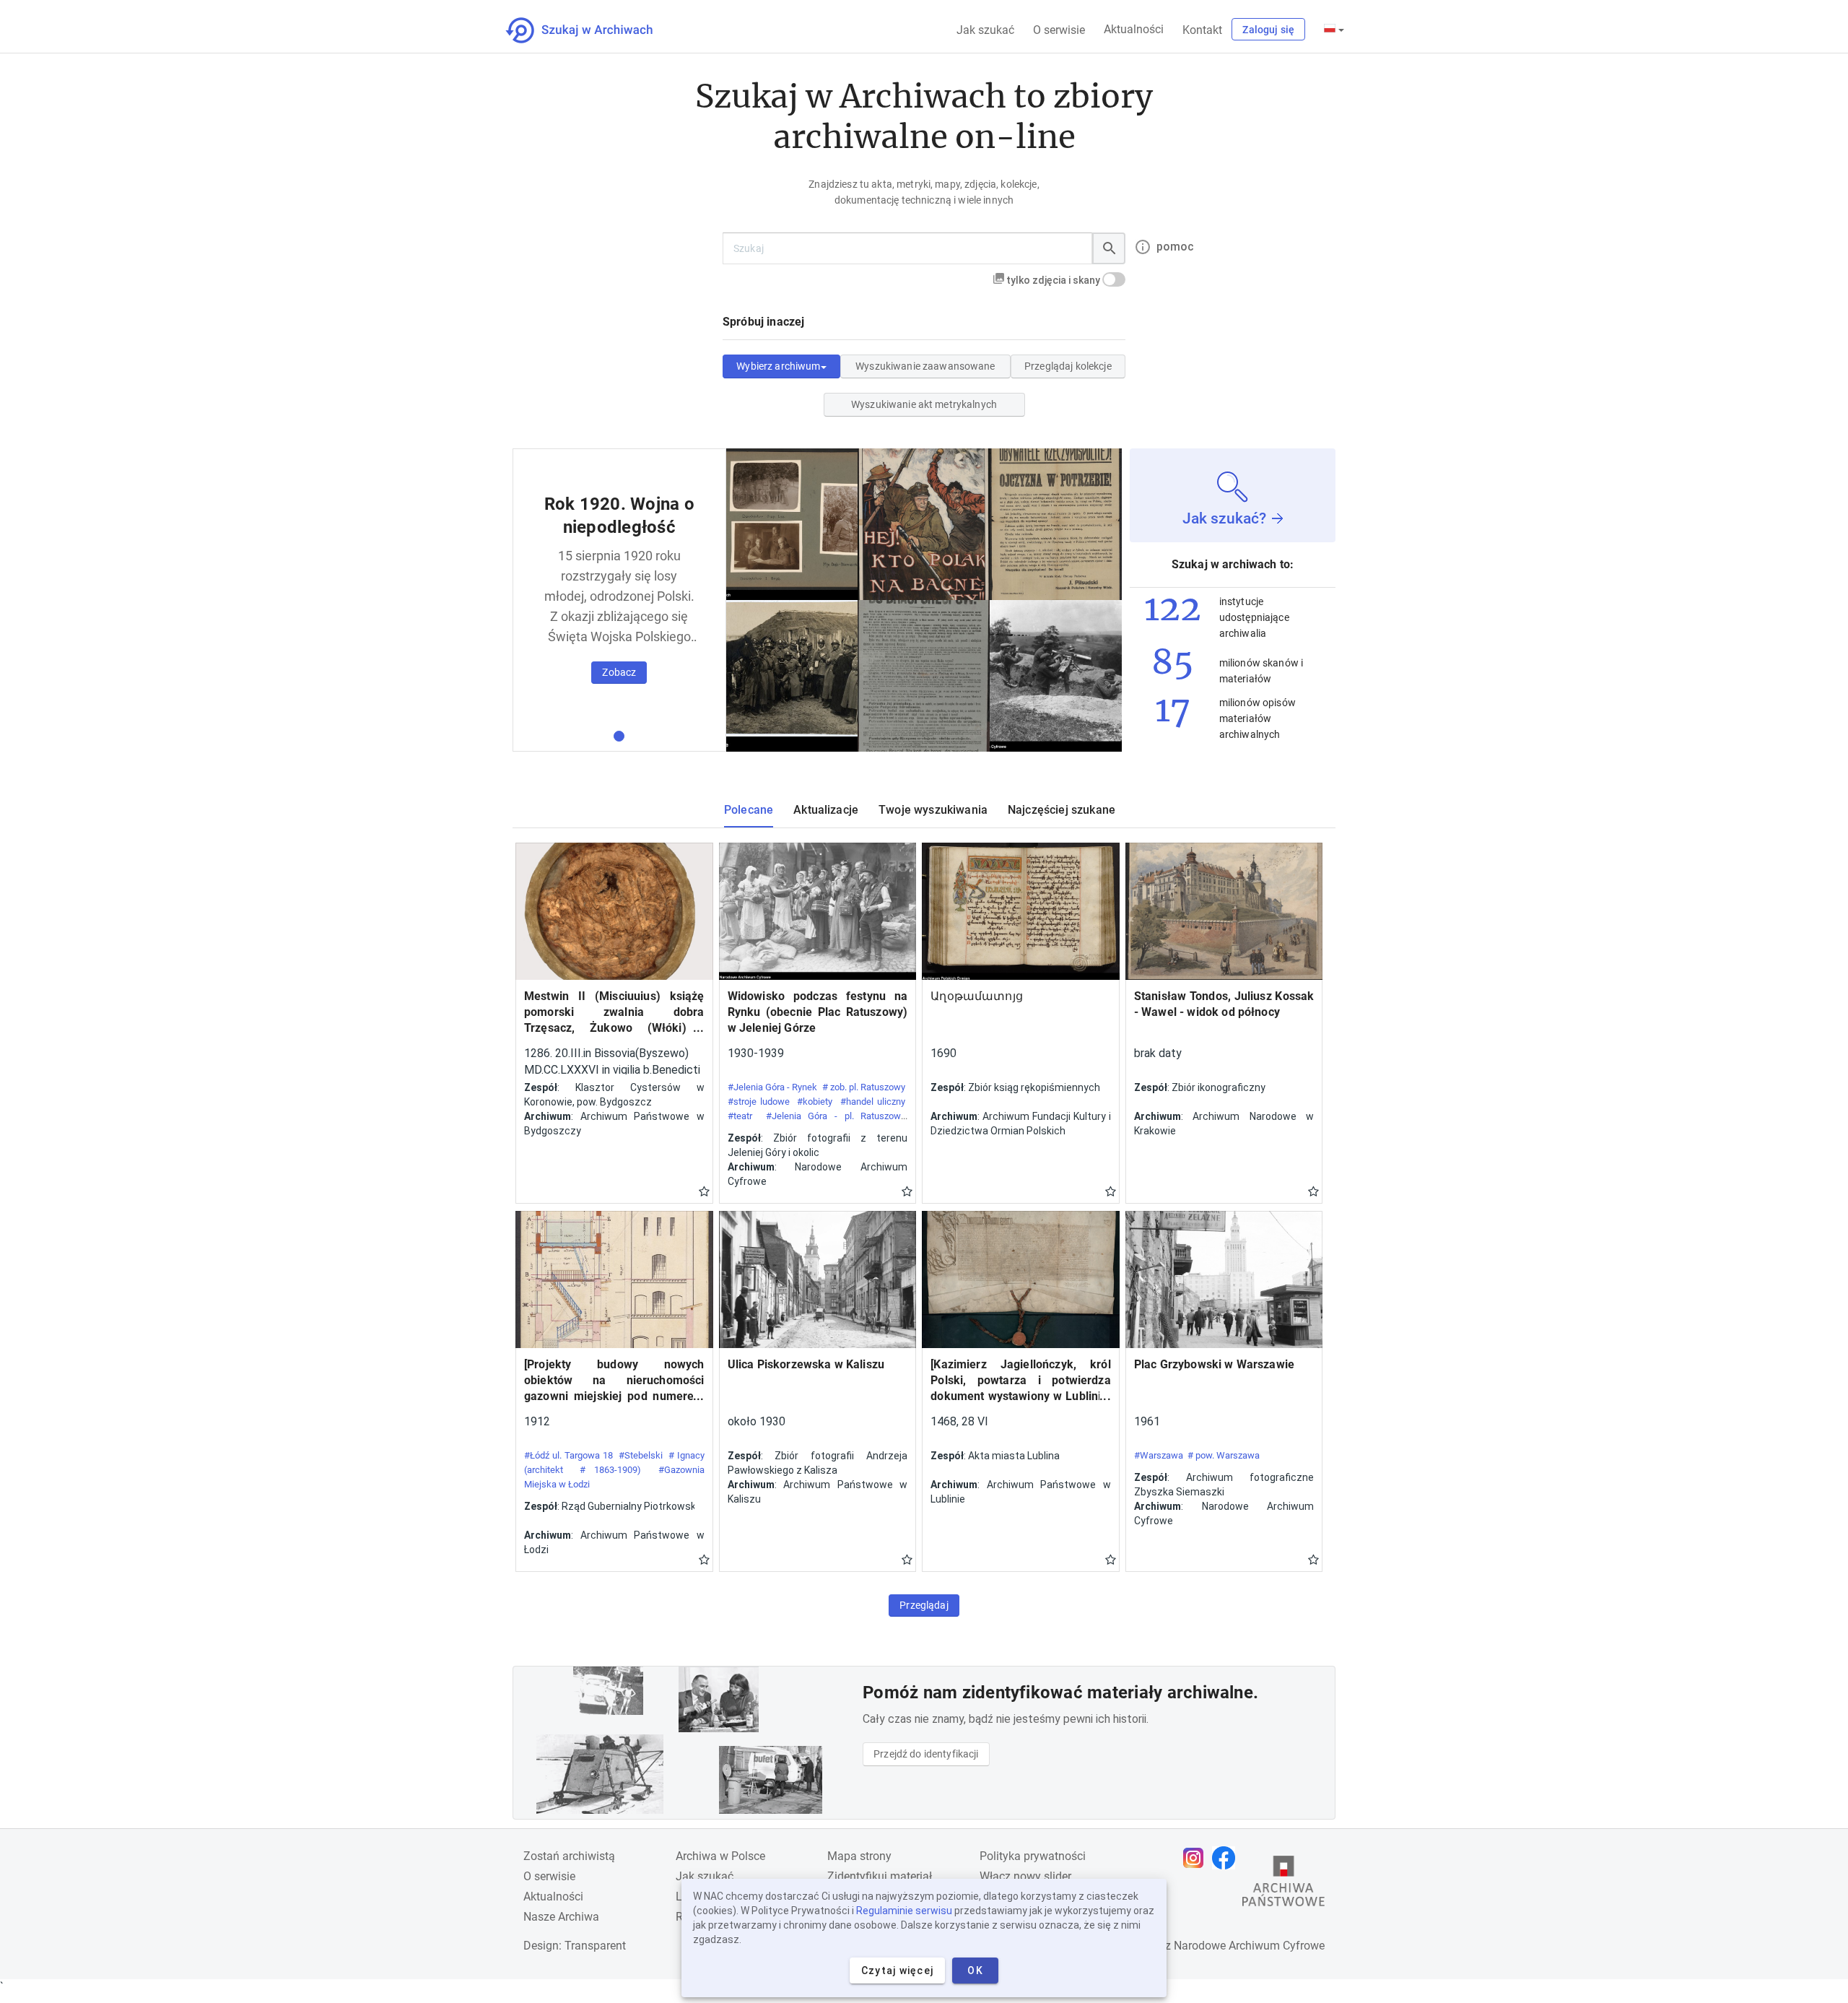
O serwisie (1059, 30)
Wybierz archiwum (778, 366)
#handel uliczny (873, 1102)
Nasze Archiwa (561, 1917)
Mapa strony (859, 1856)
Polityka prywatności (1033, 1856)
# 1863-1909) (610, 1470)
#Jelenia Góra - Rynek (773, 1087)
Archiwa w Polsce (720, 1856)
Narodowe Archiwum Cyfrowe (1249, 1946)
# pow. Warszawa (1224, 1455)
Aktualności (1134, 29)
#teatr (740, 1116)
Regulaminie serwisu (904, 1911)
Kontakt (1202, 30)
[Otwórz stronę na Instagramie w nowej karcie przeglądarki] (1197, 1858)
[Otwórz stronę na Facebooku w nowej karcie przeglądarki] (1227, 1858)
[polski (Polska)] (1334, 30)
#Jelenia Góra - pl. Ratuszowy (836, 1116)
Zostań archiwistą (569, 1856)
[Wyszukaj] (1109, 248)
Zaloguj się (1268, 30)
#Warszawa (1159, 1455)
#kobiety (815, 1102)
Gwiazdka (704, 1191)
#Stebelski (641, 1455)
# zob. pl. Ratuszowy (864, 1087)
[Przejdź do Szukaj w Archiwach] (592, 30)
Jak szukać (985, 30)
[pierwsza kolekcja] (619, 736)
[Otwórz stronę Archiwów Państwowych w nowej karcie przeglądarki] (1283, 1885)
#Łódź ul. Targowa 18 (568, 1455)
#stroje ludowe (759, 1102)
